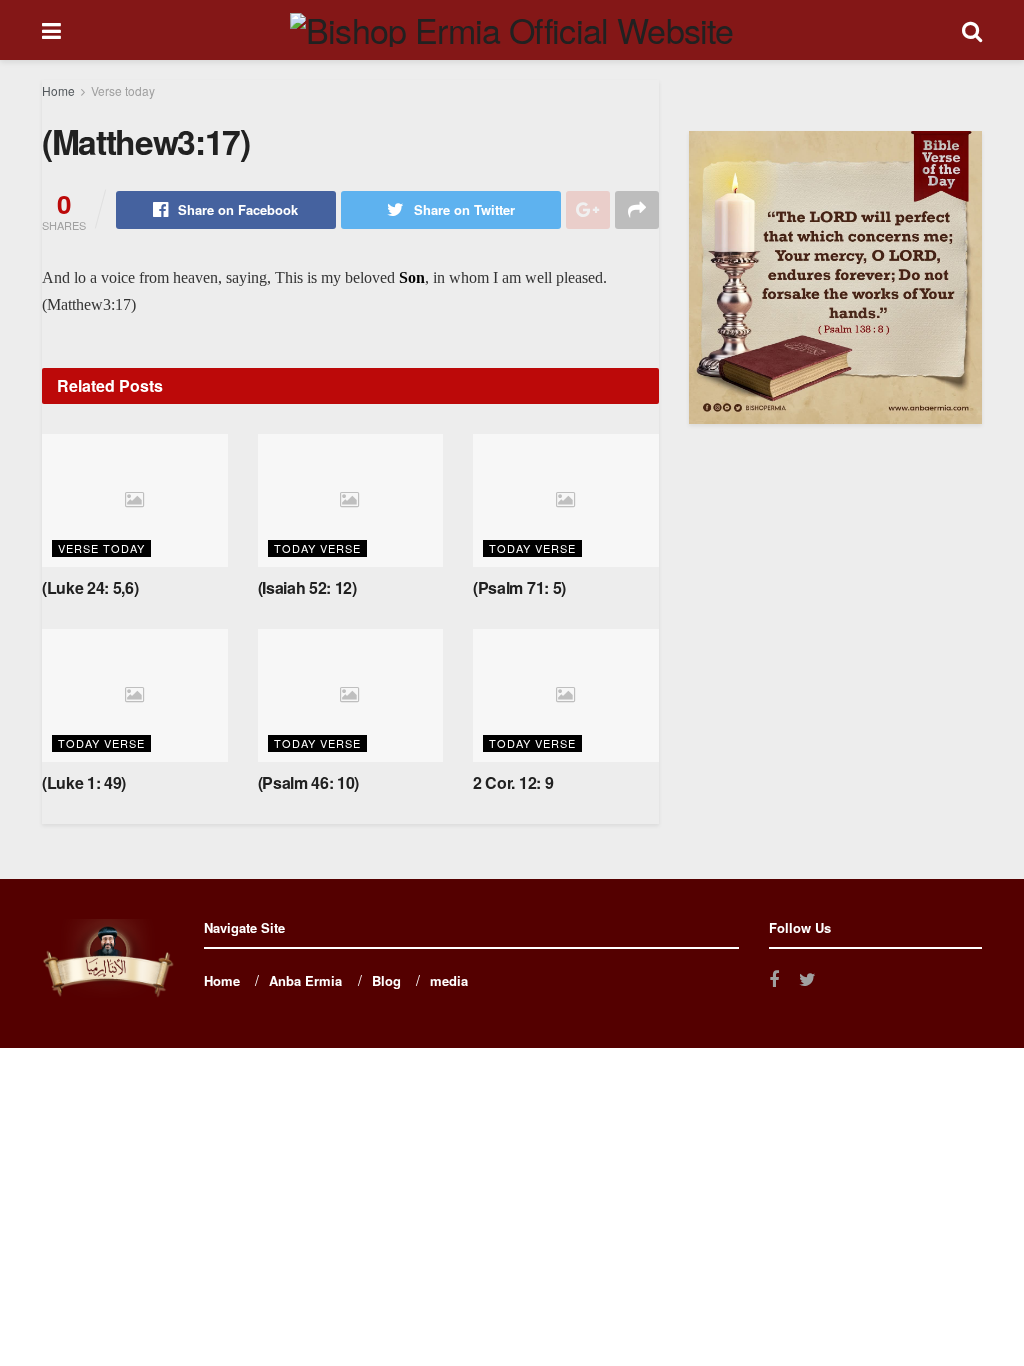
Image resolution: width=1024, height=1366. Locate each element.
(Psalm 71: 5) (519, 587)
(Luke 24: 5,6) (90, 587)
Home (58, 90)
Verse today (123, 90)
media (449, 980)
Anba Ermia (305, 980)
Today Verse (317, 548)
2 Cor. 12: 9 (513, 782)
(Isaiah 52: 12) (307, 587)
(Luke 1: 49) (84, 782)
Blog (386, 980)
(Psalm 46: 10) (309, 782)
